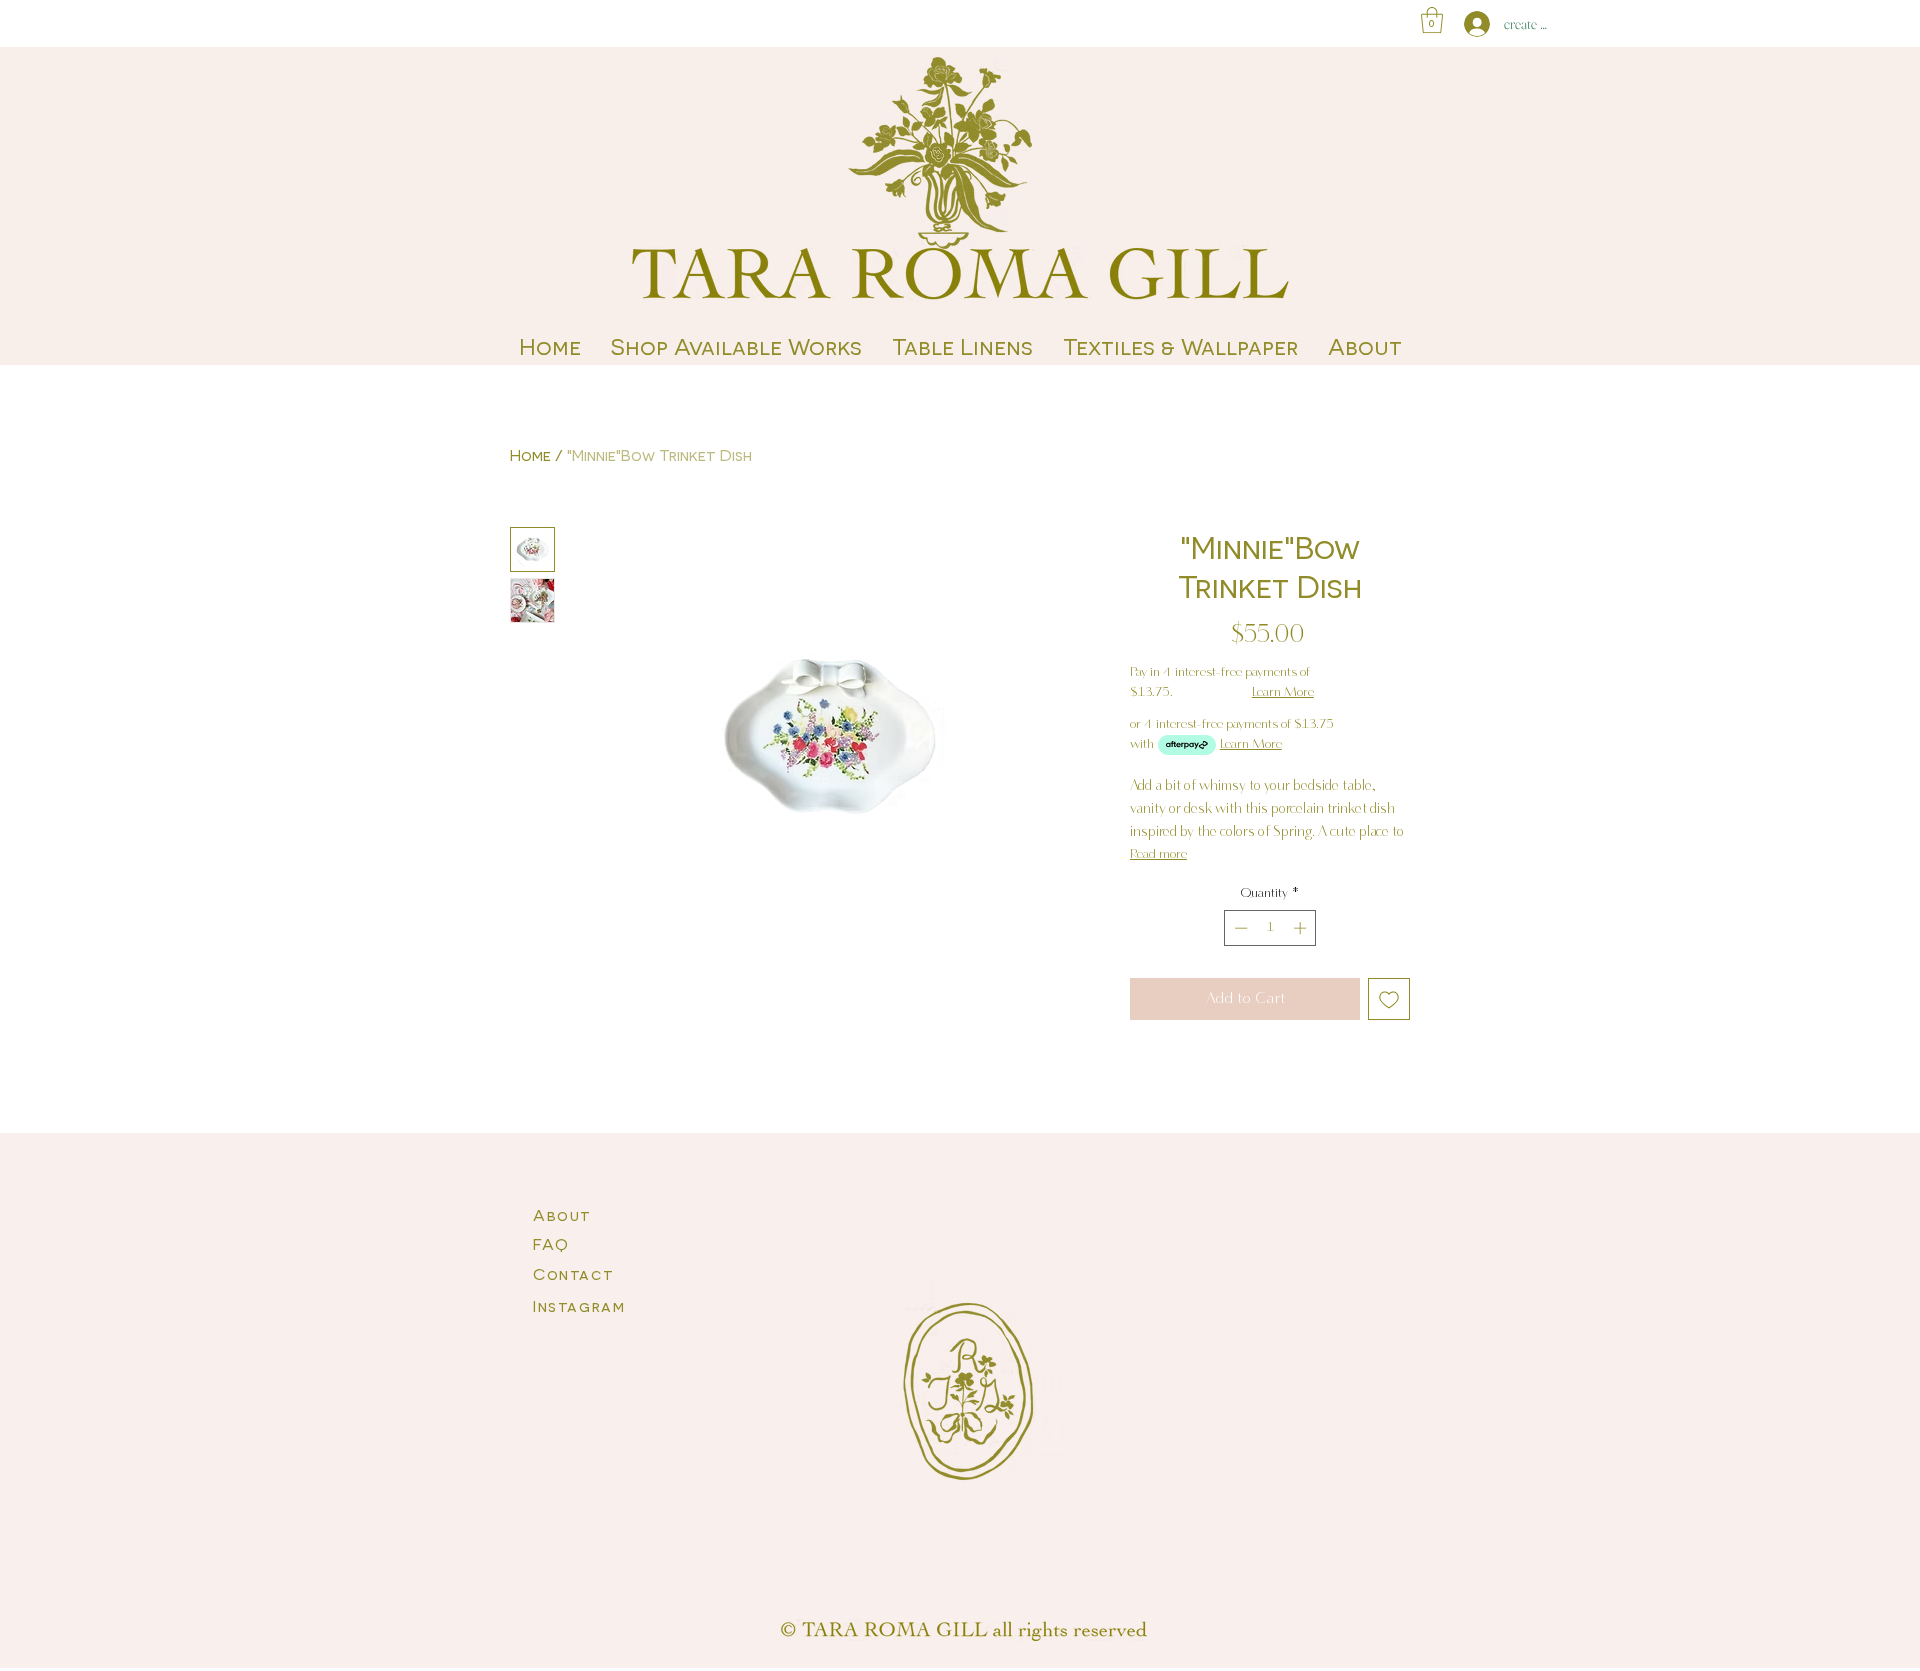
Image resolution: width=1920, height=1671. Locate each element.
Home (530, 454)
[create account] (1472, 24)
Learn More (1283, 692)
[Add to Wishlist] (1389, 999)
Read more (1158, 854)
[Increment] (1302, 928)
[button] (1432, 20)
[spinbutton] (1270, 928)
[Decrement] (1239, 928)
